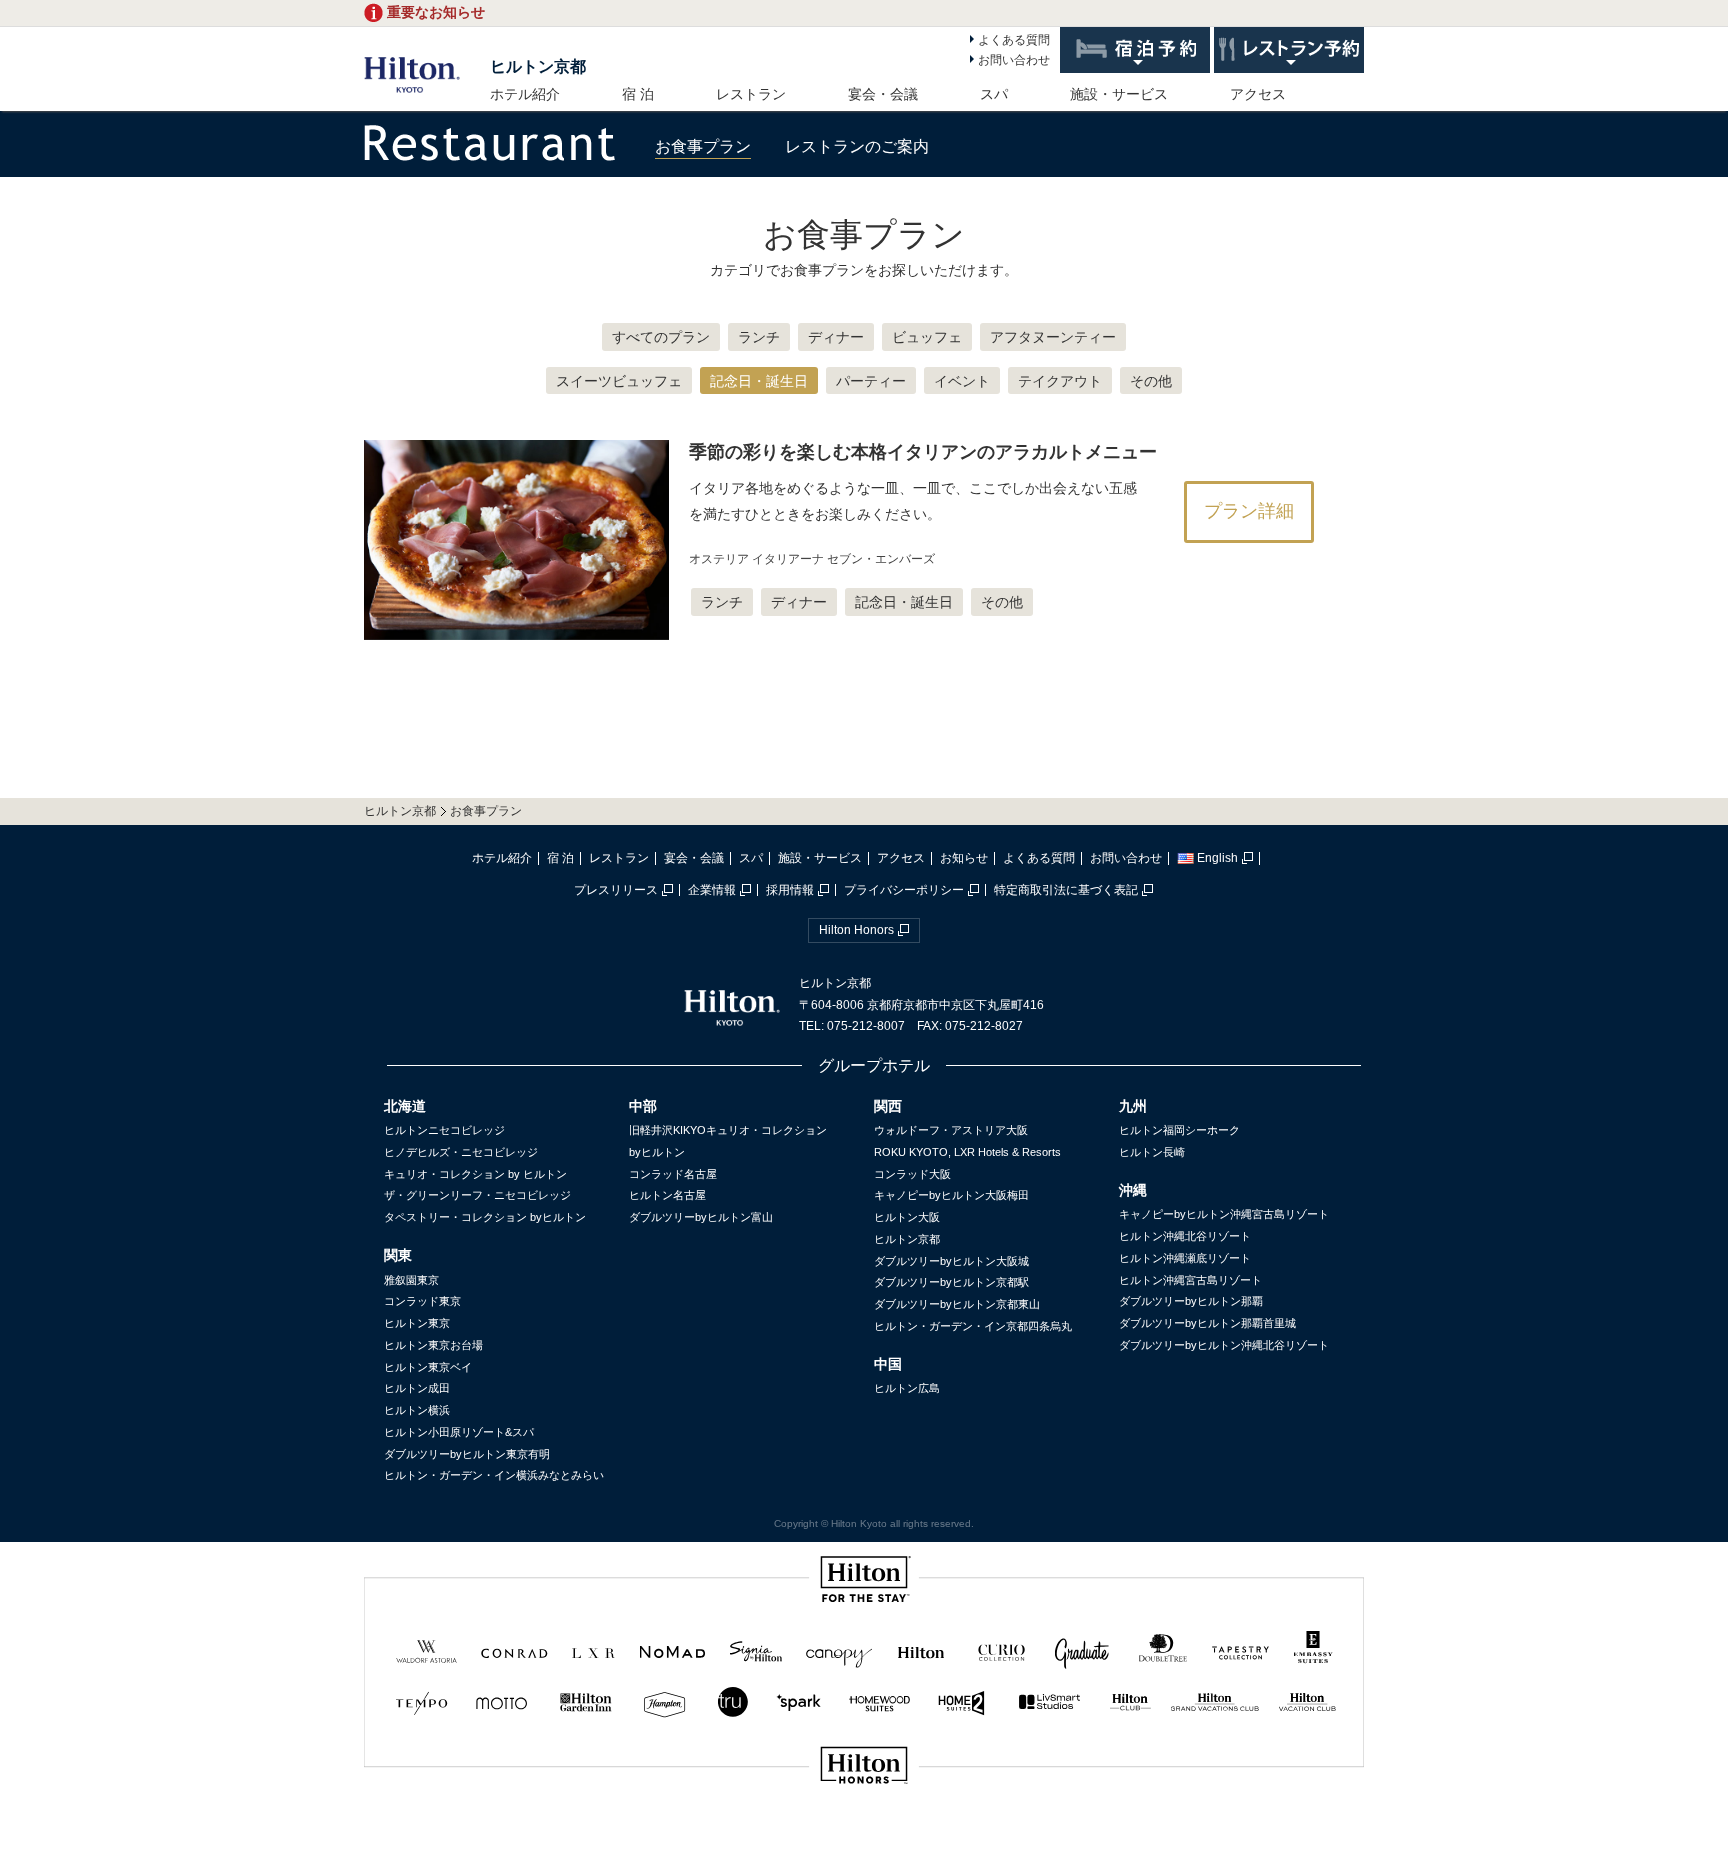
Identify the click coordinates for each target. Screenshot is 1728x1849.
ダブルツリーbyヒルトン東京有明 (467, 1454)
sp (864, 1832)
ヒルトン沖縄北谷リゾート (1185, 1236)
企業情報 (712, 890)
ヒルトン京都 (538, 66)
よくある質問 (1014, 40)
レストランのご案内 (857, 146)
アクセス (1258, 94)
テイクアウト (1060, 381)
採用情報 (790, 890)
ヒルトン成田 (417, 1388)
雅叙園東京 (411, 1280)
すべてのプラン (661, 337)
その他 (1151, 381)
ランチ (759, 337)
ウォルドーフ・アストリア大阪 (951, 1130)
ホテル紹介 (525, 94)
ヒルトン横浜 (417, 1410)
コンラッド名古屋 (673, 1174)
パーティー (871, 381)
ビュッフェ (927, 337)
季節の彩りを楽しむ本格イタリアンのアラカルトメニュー (923, 452)
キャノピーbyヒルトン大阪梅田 (951, 1195)
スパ (994, 94)
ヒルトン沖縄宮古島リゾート (1190, 1280)
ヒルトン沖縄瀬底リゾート (1185, 1258)
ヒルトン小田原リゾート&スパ (459, 1432)
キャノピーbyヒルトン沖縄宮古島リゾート (1224, 1214)
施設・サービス (1119, 94)
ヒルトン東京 (417, 1323)
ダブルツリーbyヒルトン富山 (701, 1217)
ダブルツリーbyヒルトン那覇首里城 (1207, 1323)
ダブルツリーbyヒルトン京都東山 (957, 1304)
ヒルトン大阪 (907, 1217)
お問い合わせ (1014, 60)
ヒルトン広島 (907, 1388)
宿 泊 (638, 94)
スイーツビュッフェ (619, 381)
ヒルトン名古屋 (667, 1195)
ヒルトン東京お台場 (433, 1345)
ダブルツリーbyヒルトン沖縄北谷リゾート (1224, 1345)
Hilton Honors (856, 930)
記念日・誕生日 (759, 381)
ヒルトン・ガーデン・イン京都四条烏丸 (973, 1326)
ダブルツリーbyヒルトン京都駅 (951, 1282)
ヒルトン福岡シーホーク (1179, 1130)
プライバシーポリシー (904, 890)
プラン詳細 (1249, 511)
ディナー (836, 337)
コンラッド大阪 (912, 1174)
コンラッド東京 (422, 1301)
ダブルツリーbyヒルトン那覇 (1191, 1301)
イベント (962, 381)
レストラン (751, 94)
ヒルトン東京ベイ (428, 1367)
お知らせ (964, 858)
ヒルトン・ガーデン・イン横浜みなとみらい (494, 1475)
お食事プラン (703, 146)
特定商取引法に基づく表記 (1066, 890)
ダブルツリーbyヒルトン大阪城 (951, 1261)
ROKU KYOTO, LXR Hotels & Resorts (967, 1152)
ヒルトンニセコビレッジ (444, 1130)
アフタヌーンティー (1053, 337)
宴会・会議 (883, 94)
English (1217, 858)
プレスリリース (616, 890)
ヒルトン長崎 (1152, 1152)
